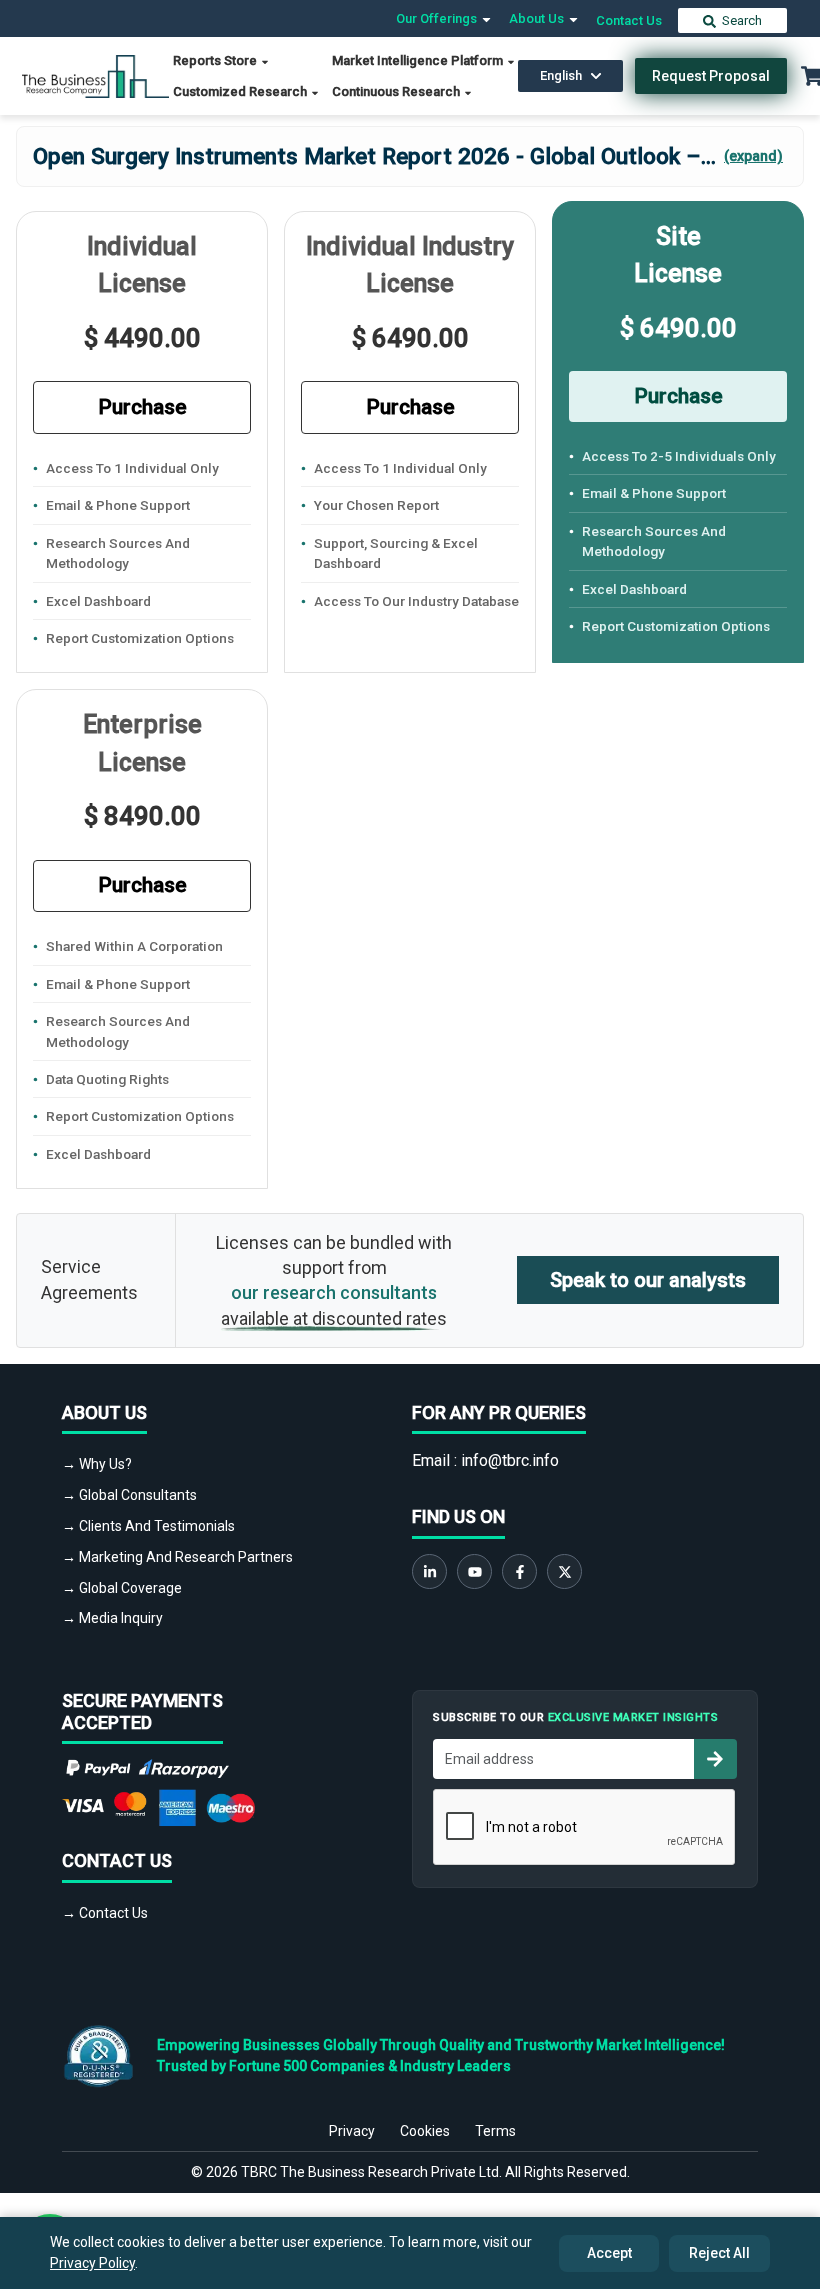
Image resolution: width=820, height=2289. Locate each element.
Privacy (352, 2131)
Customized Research (241, 91)
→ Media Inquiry (112, 1618)
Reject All (719, 2253)
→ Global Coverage (122, 1588)
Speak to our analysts (648, 1280)
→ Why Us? (97, 1464)
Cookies (425, 2131)
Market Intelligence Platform (419, 60)
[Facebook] (519, 1571)
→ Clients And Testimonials (148, 1526)
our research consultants (334, 1292)
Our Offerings (438, 18)
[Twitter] (564, 1571)
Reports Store (216, 60)
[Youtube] (474, 1571)
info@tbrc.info (510, 1460)
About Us (538, 18)
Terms (495, 2131)
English (561, 75)
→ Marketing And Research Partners (177, 1557)
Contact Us (629, 20)
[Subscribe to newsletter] (715, 1759)
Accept (609, 2253)
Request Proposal (711, 76)
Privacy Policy (92, 2263)
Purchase (142, 407)
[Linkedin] (429, 1571)
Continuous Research (397, 91)
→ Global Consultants (129, 1495)
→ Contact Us (105, 1913)
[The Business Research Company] (95, 74)
